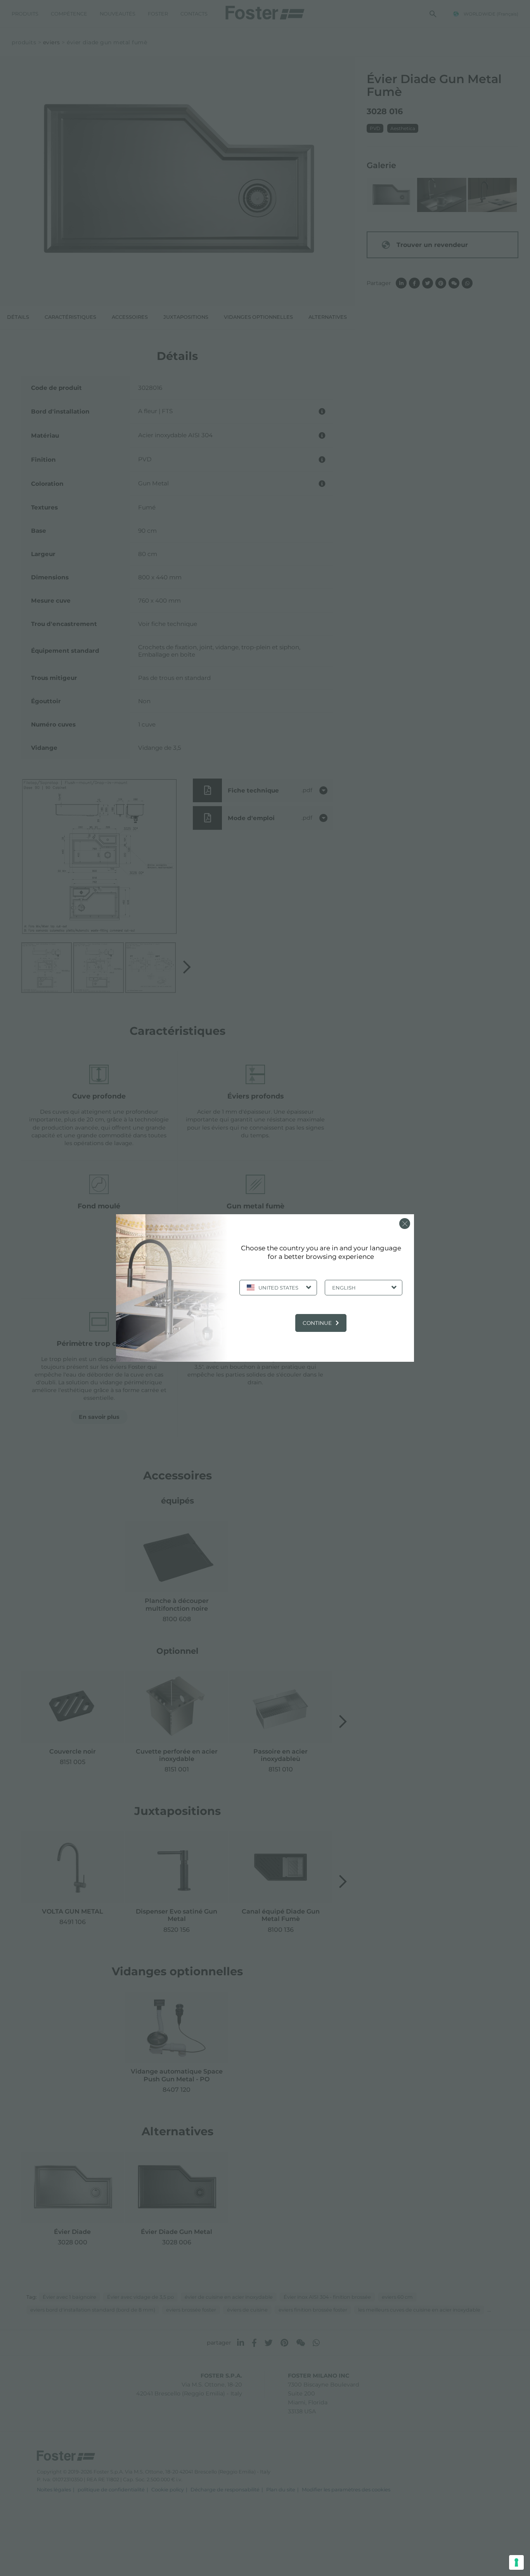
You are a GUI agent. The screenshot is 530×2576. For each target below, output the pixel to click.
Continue (317, 1323)
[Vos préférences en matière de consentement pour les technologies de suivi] (516, 2562)
